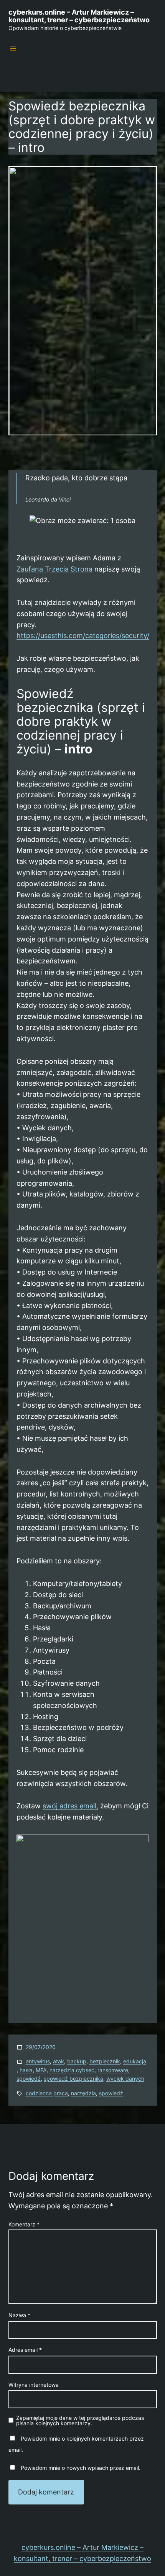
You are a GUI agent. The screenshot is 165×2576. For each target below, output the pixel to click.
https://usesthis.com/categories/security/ (83, 636)
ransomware (113, 2070)
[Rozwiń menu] (13, 48)
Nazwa (19, 2315)
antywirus (38, 2061)
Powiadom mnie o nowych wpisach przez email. (81, 2468)
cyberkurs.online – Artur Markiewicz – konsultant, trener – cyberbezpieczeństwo (79, 16)
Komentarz (24, 2224)
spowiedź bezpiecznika (73, 2079)
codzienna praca (47, 2093)
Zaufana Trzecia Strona (54, 569)
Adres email (25, 2350)
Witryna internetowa (34, 2385)
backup (77, 2061)
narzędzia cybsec (72, 2070)
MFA (41, 2070)
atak (59, 2061)
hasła (26, 2070)
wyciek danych (125, 2079)
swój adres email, (70, 1806)
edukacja (135, 2061)
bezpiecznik (105, 2061)
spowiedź (29, 2079)
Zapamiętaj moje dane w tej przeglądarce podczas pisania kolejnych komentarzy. (80, 2421)
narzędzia (83, 2093)
